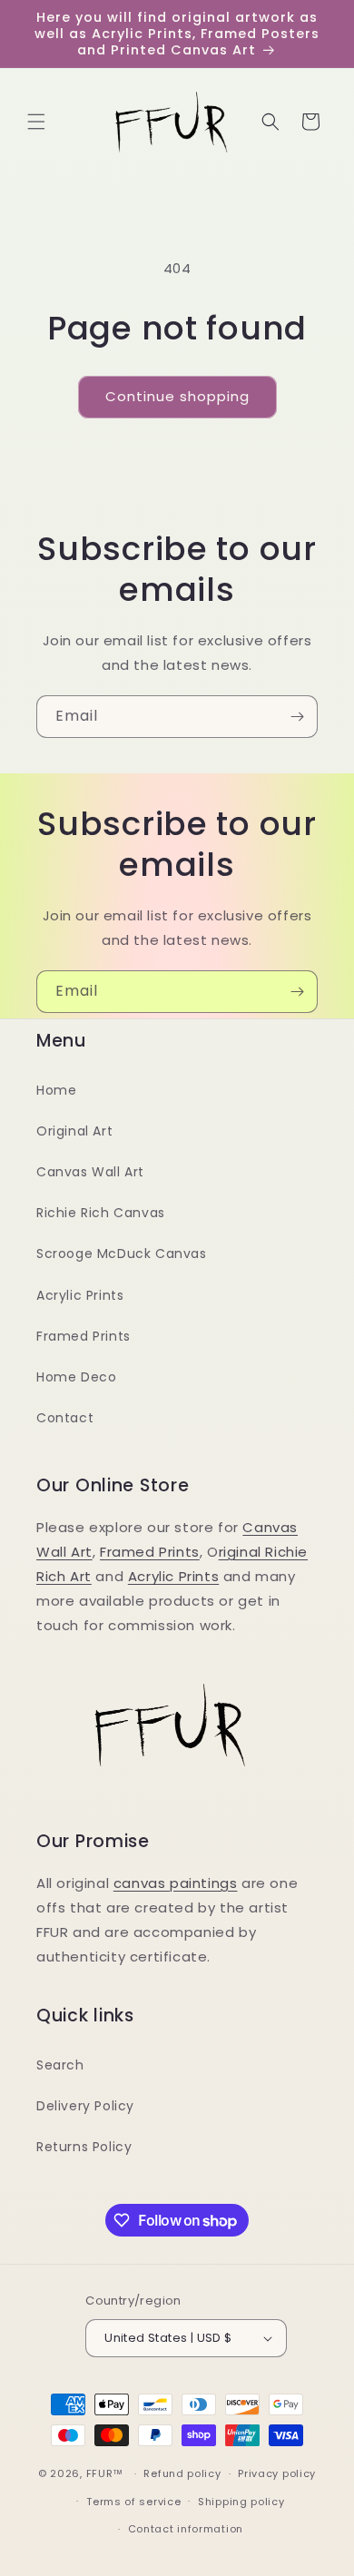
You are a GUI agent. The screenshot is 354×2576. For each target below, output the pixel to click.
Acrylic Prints (80, 1295)
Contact (65, 1418)
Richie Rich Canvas (101, 1213)
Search (60, 2065)
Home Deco (76, 1377)
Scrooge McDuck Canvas (122, 1254)
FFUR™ (105, 2473)
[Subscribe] (297, 717)
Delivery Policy (85, 2106)
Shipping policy (241, 2502)
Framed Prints (84, 1336)
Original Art (74, 1131)
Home (56, 1090)
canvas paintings (176, 1883)
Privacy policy (277, 2473)
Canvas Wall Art (90, 1172)
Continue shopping (177, 396)
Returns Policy (84, 2147)
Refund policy (182, 2473)
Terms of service (133, 2502)
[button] (36, 122)
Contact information (186, 2529)
